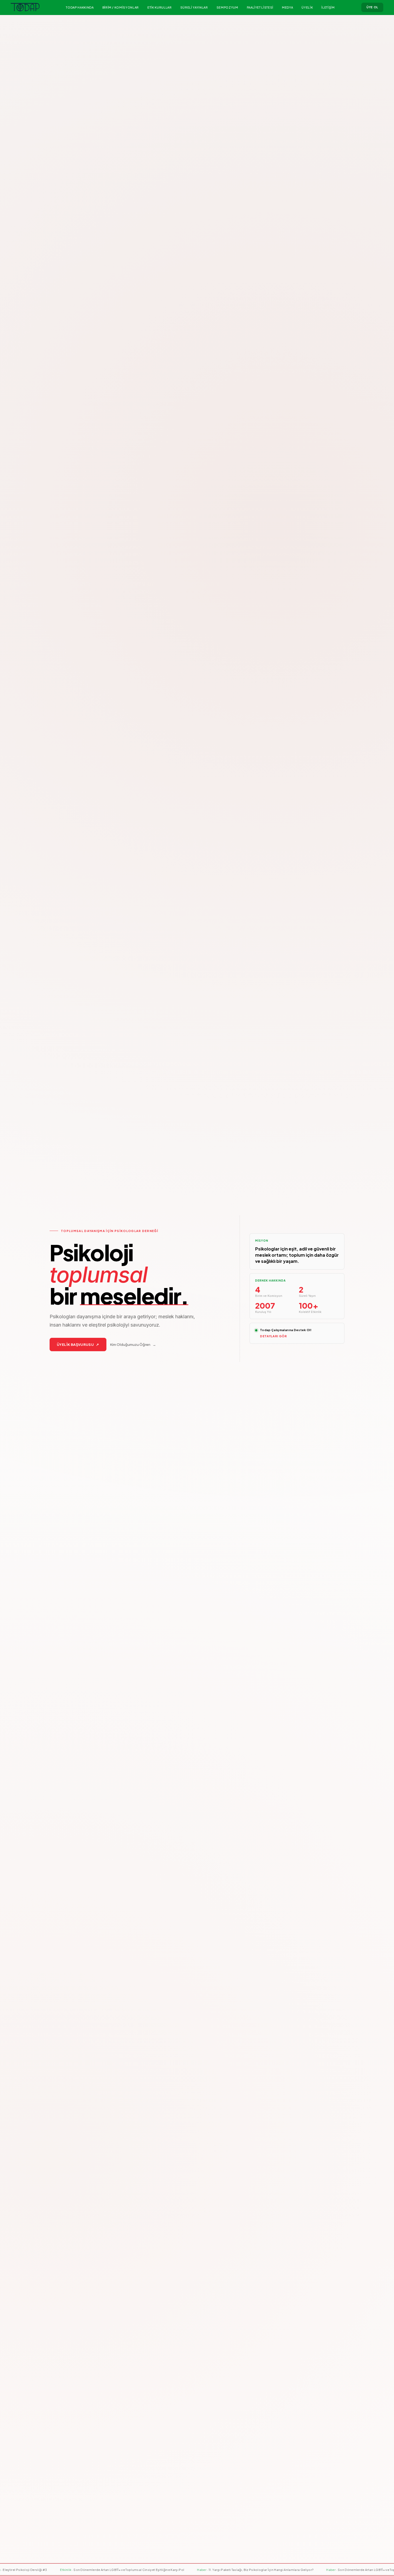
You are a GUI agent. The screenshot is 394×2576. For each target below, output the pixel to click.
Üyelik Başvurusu (78, 1345)
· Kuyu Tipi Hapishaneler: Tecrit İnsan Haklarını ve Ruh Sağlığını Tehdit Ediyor (273, 2570)
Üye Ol (372, 7)
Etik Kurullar (160, 7)
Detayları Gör (274, 1336)
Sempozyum (227, 7)
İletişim (328, 7)
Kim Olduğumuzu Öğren (133, 1345)
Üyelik (307, 7)
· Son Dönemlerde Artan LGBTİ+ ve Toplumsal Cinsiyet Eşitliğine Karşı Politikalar (130, 2570)
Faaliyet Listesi (260, 7)
